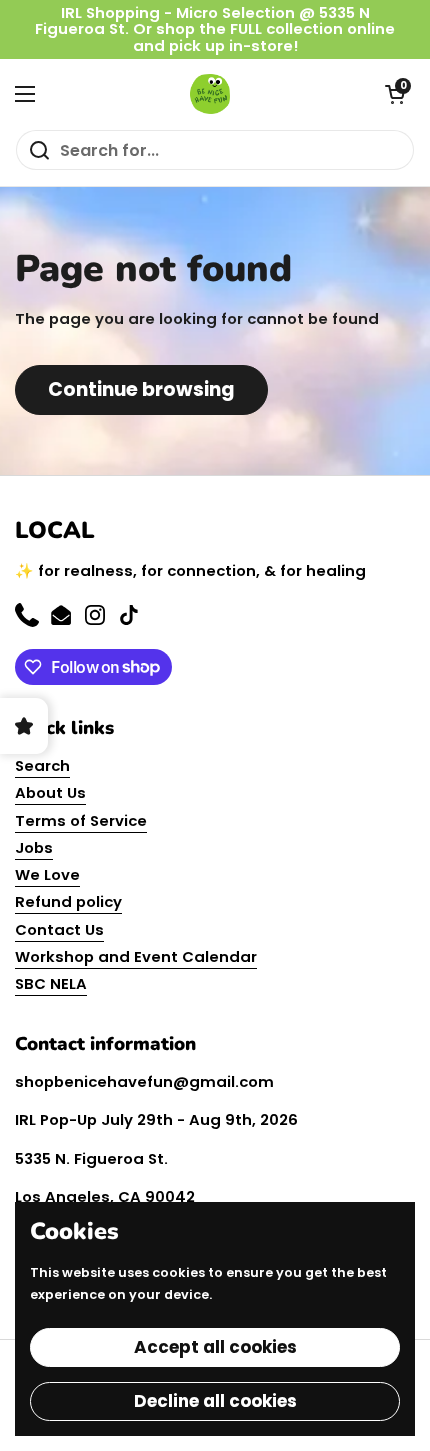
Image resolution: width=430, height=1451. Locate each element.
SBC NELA (51, 983)
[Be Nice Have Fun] (210, 94)
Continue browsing (141, 389)
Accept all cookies (215, 1347)
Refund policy (68, 901)
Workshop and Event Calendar (136, 956)
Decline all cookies (215, 1401)
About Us (50, 792)
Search (42, 765)
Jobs (34, 847)
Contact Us (59, 929)
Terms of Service (81, 820)
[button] (395, 94)
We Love (47, 874)
